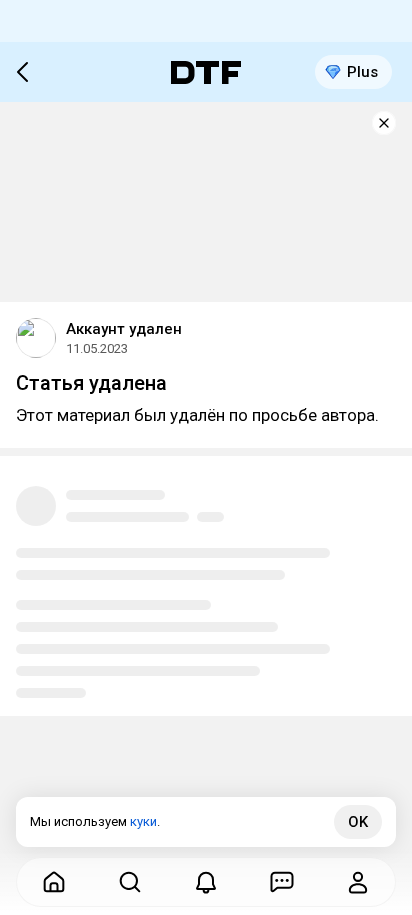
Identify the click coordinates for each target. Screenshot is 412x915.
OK (358, 822)
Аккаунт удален (124, 329)
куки (143, 821)
